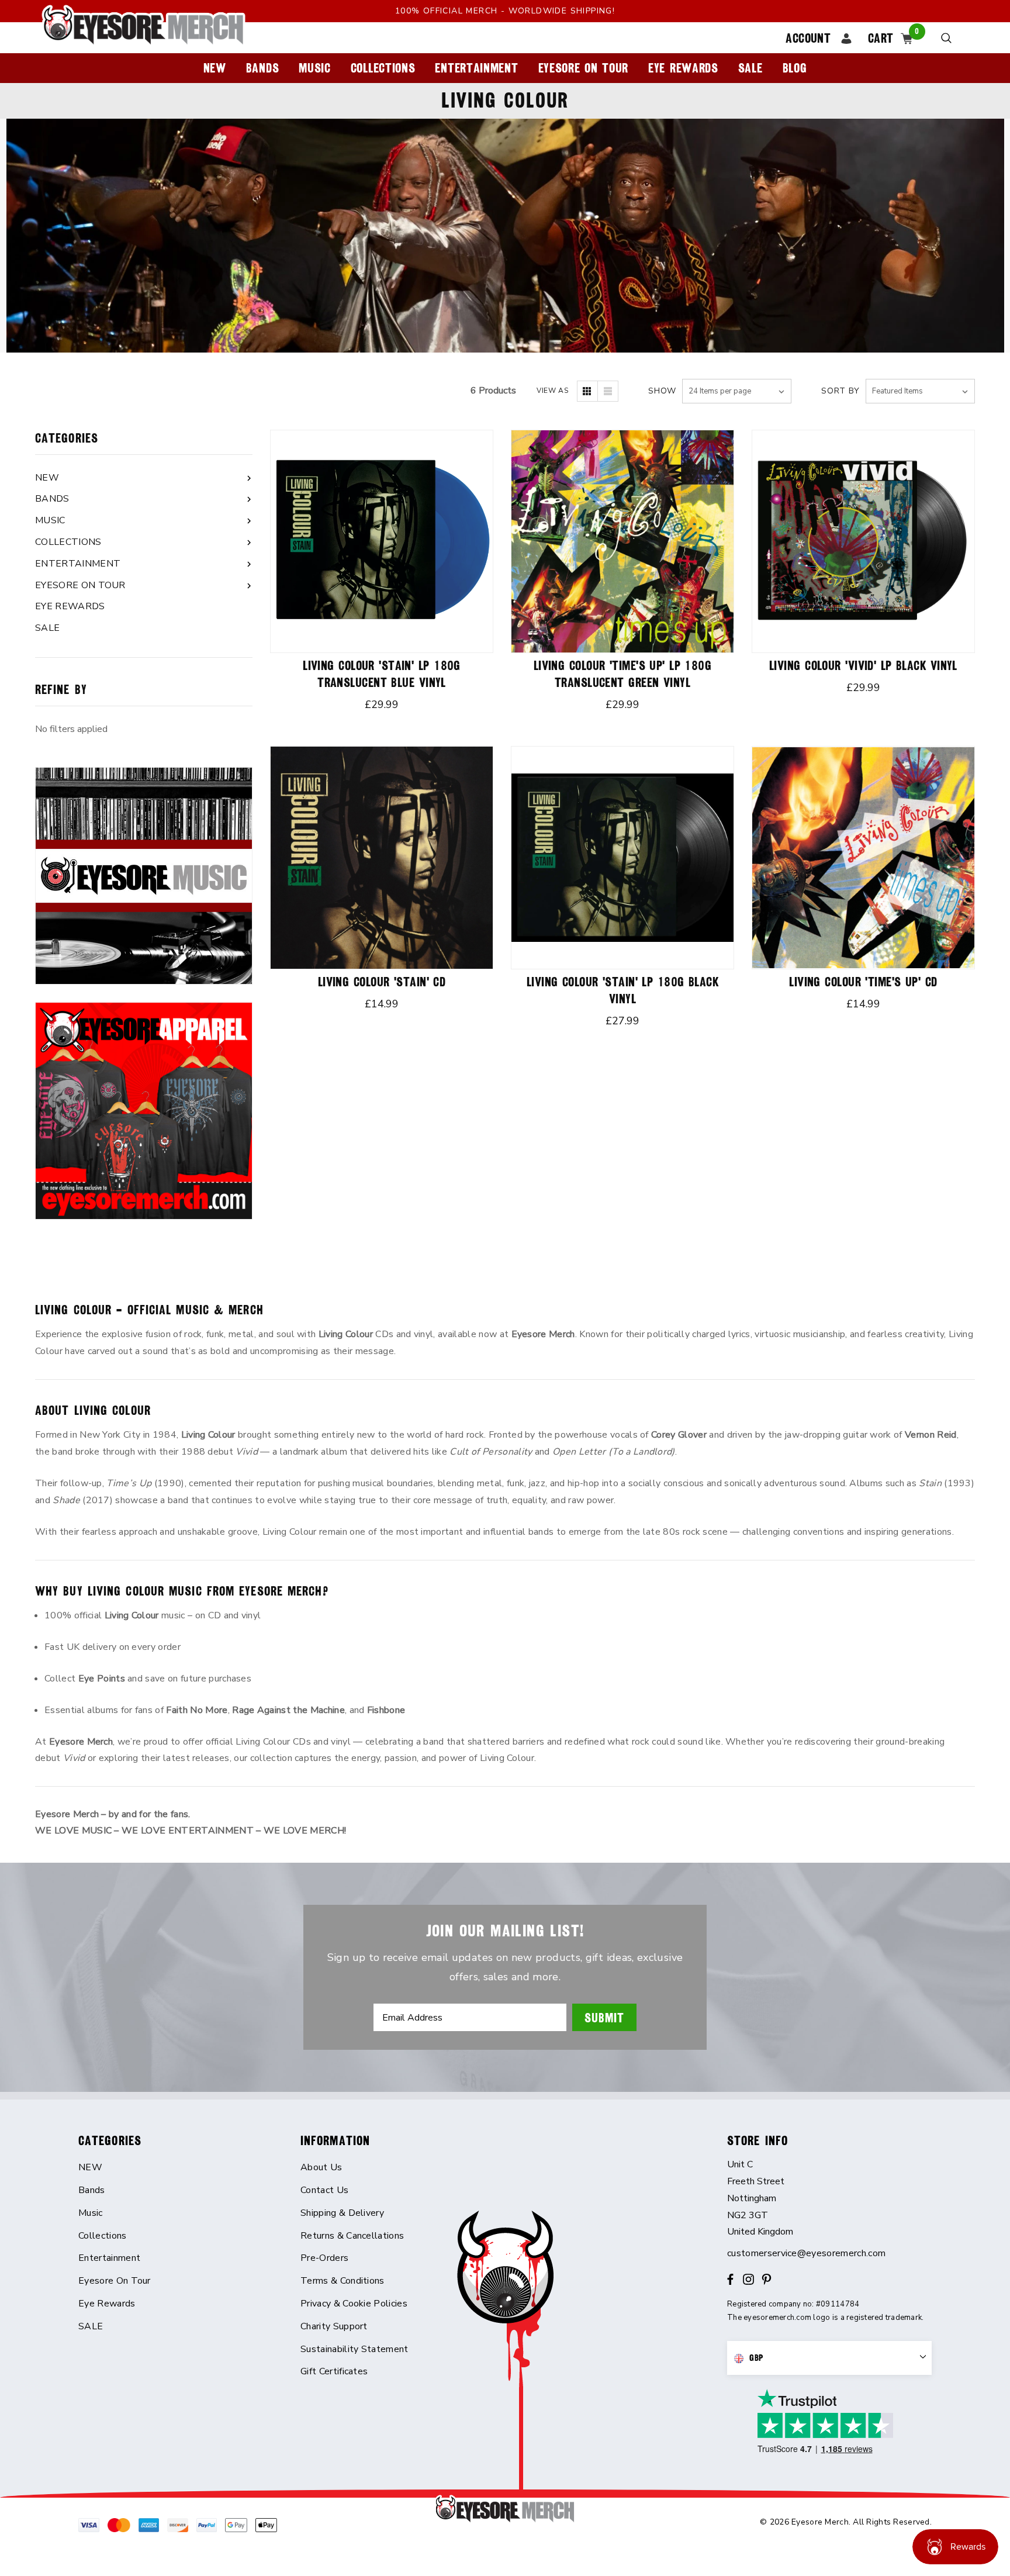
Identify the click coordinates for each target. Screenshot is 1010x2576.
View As (552, 391)
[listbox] (920, 391)
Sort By (840, 391)
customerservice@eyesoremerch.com (806, 2253)
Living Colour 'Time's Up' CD (863, 982)
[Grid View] (587, 391)
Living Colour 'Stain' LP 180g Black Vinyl (622, 990)
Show (662, 391)
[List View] (608, 391)
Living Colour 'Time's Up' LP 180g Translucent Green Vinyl (623, 674)
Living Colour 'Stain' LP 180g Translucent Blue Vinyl (382, 674)
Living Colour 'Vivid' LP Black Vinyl (863, 666)
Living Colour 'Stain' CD (382, 982)
